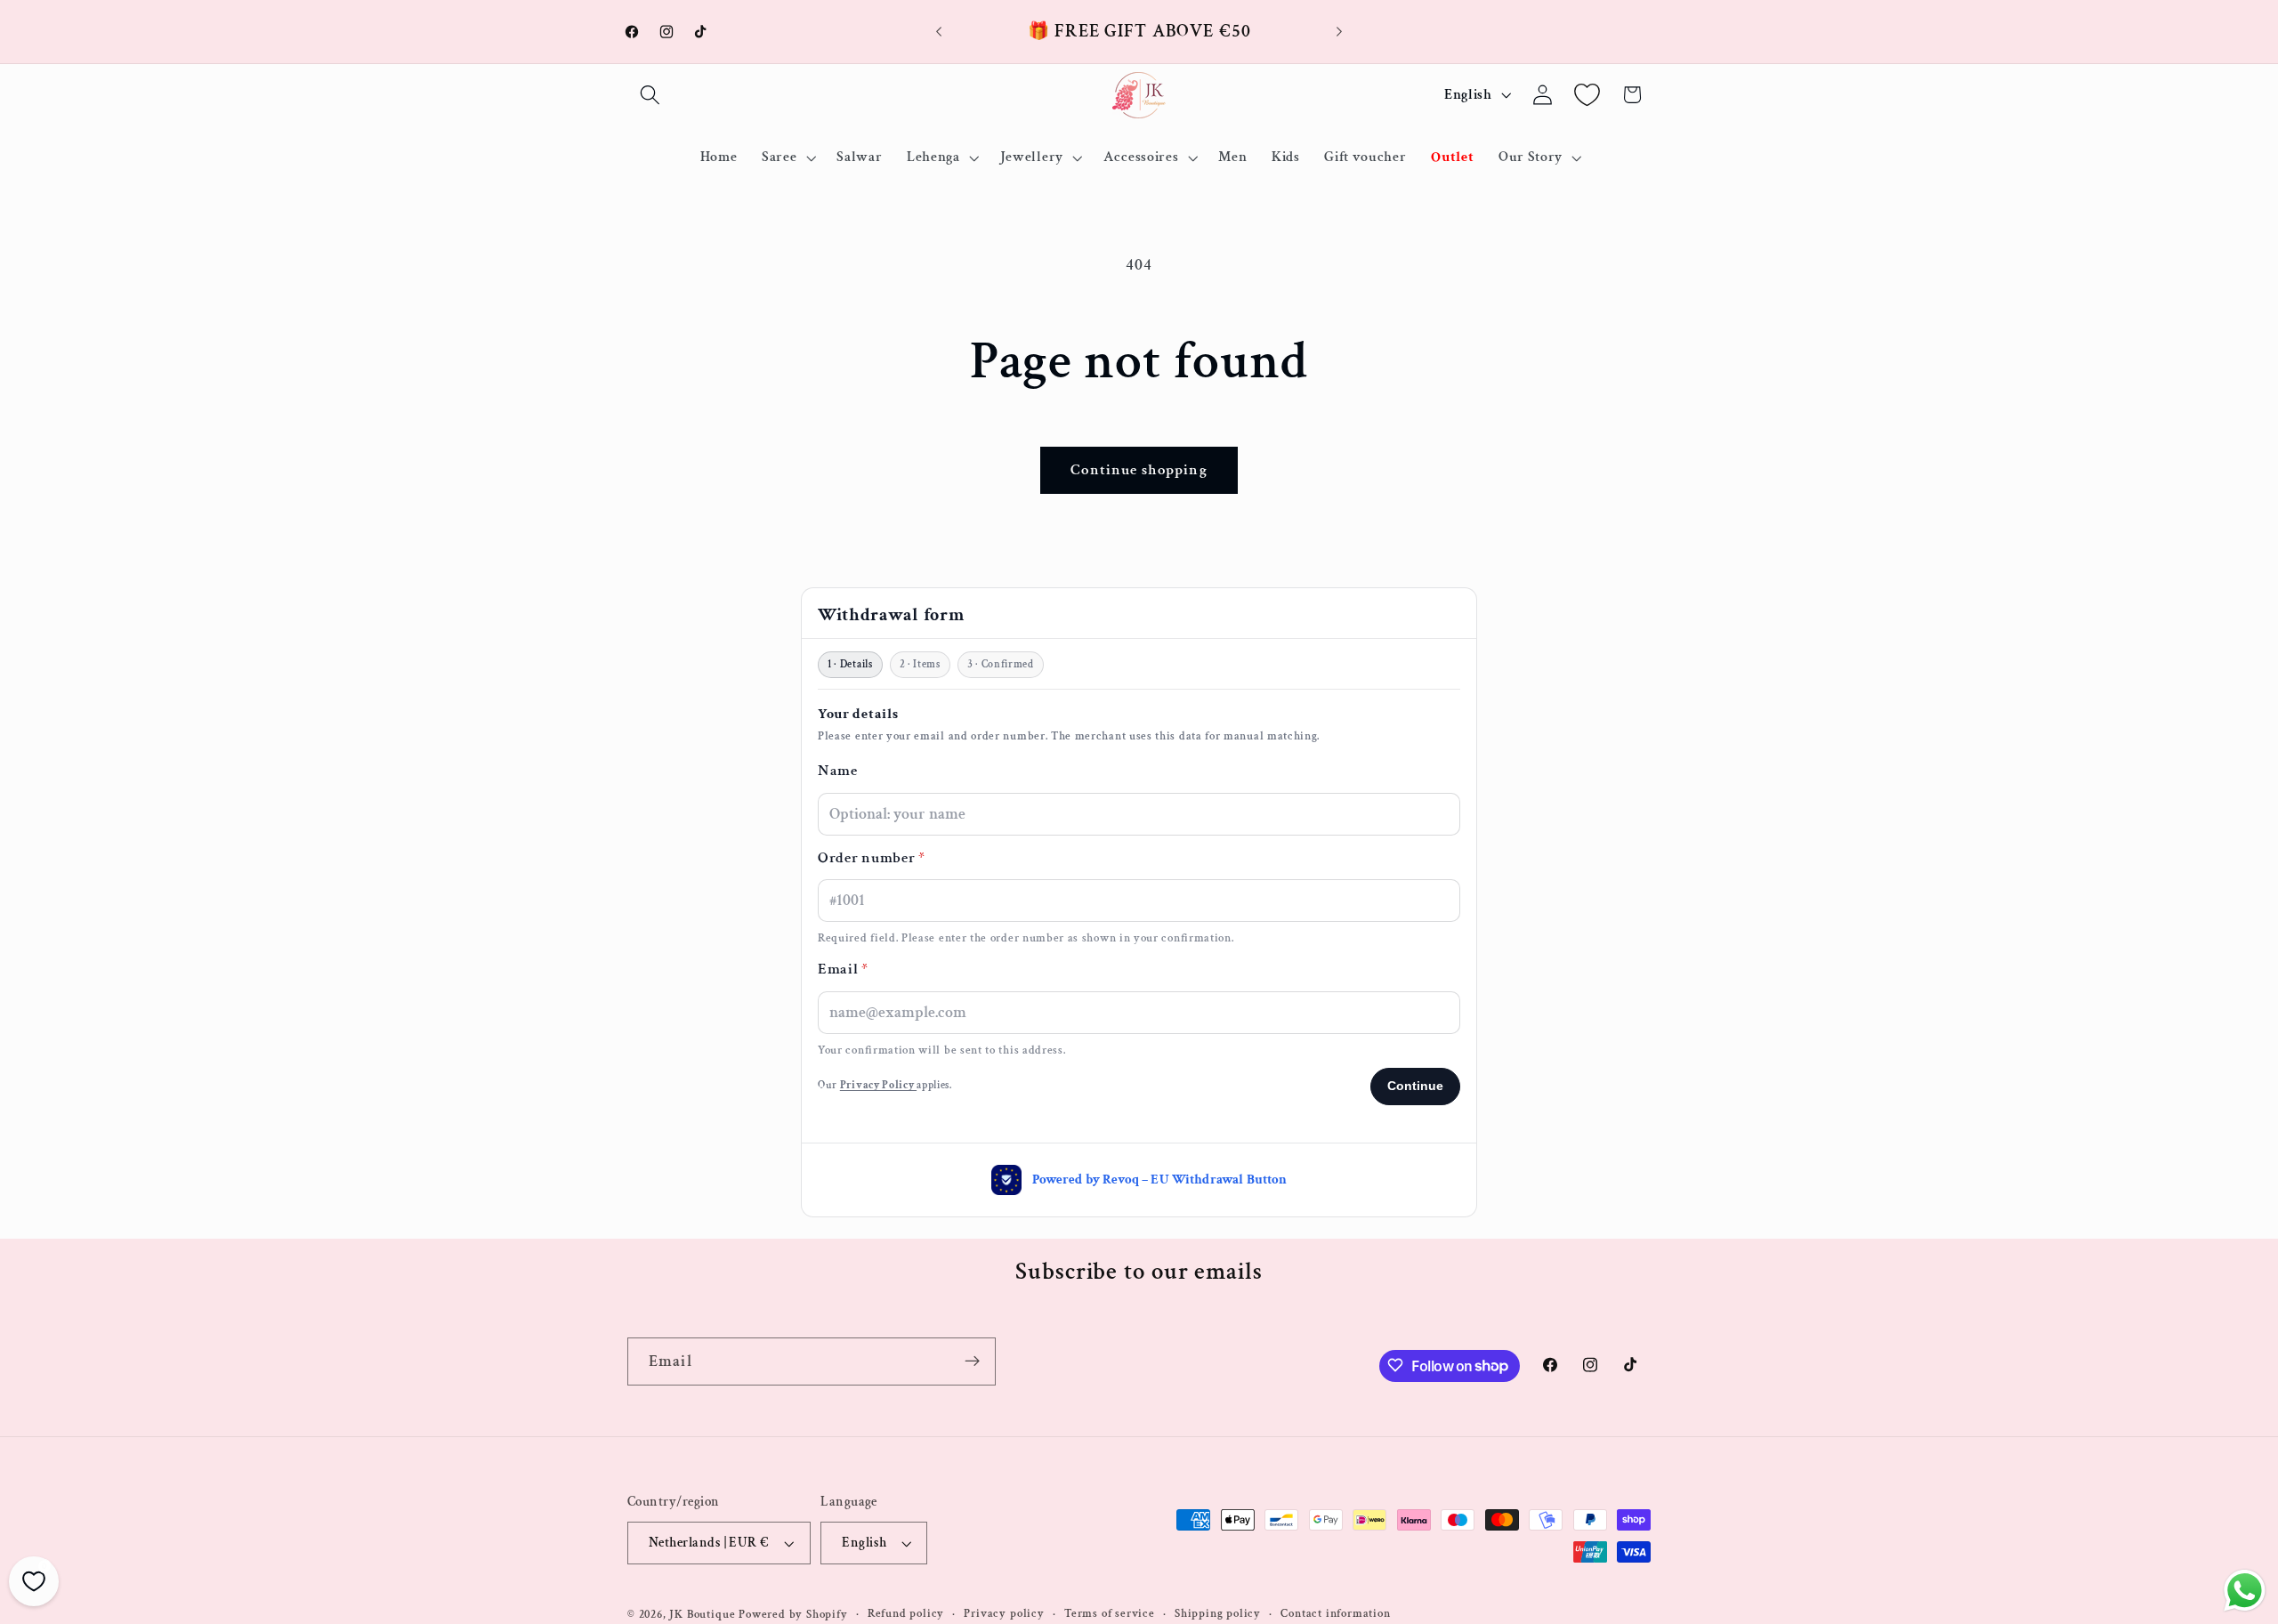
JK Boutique (702, 1614)
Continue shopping (1139, 470)
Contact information (1335, 1614)
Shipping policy (1218, 1614)
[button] (650, 95)
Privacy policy (1004, 1614)
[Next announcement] (1339, 32)
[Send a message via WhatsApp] (2245, 1591)
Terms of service (1110, 1614)
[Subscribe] (972, 1361)
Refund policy (906, 1614)
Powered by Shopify (793, 1614)
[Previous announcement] (939, 32)
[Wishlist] (1587, 95)
